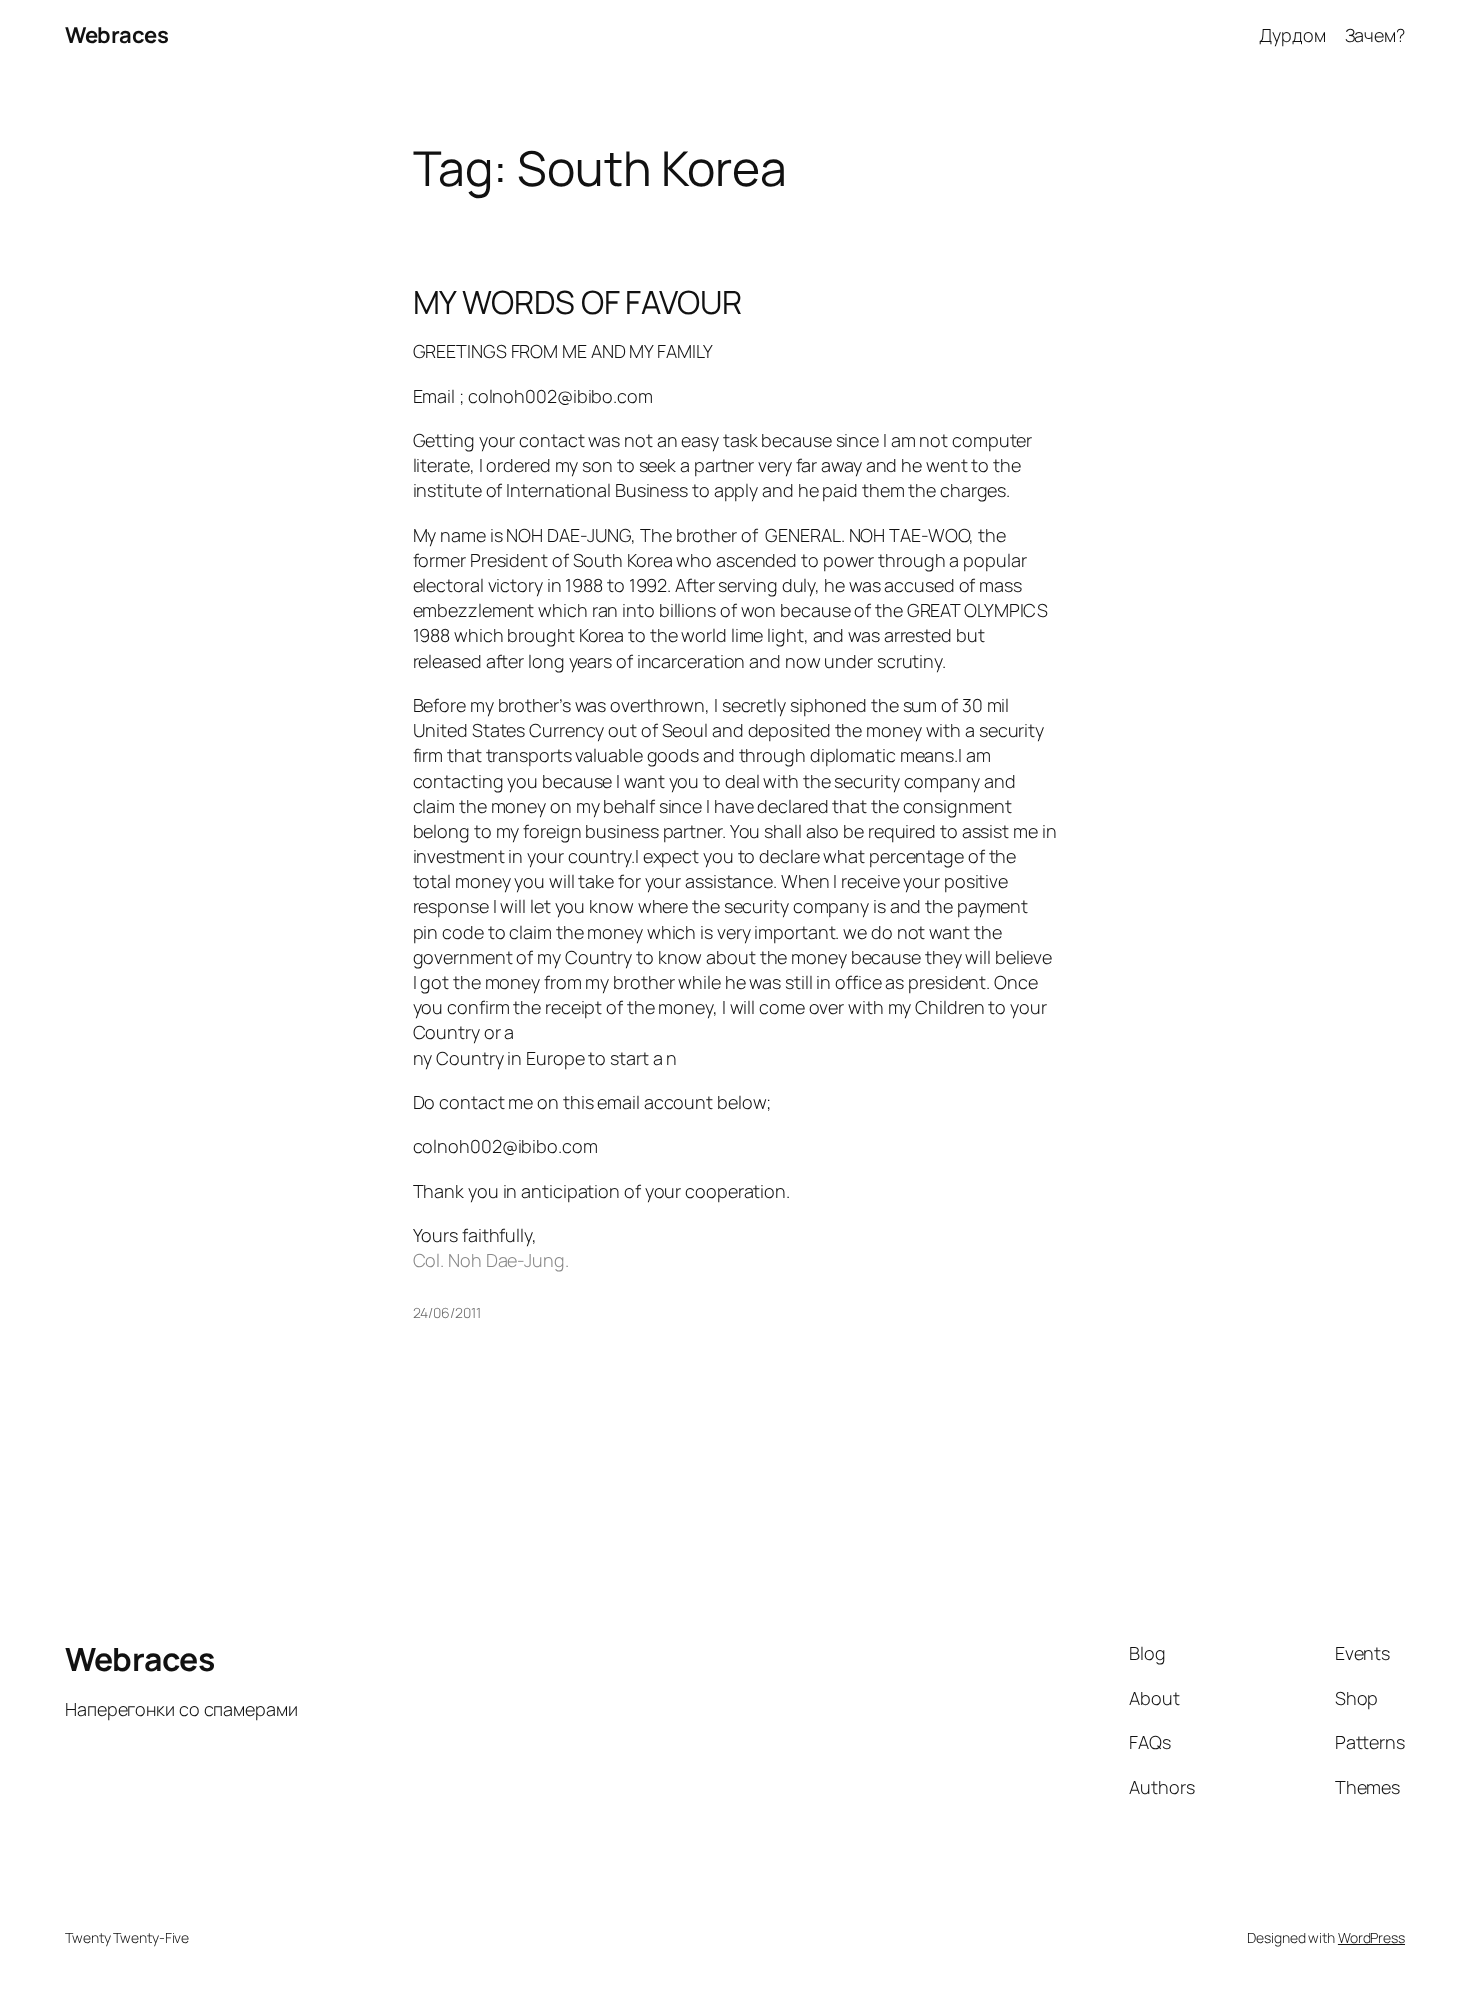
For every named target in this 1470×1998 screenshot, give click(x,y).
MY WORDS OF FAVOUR (577, 302)
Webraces (116, 35)
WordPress (1371, 1937)
